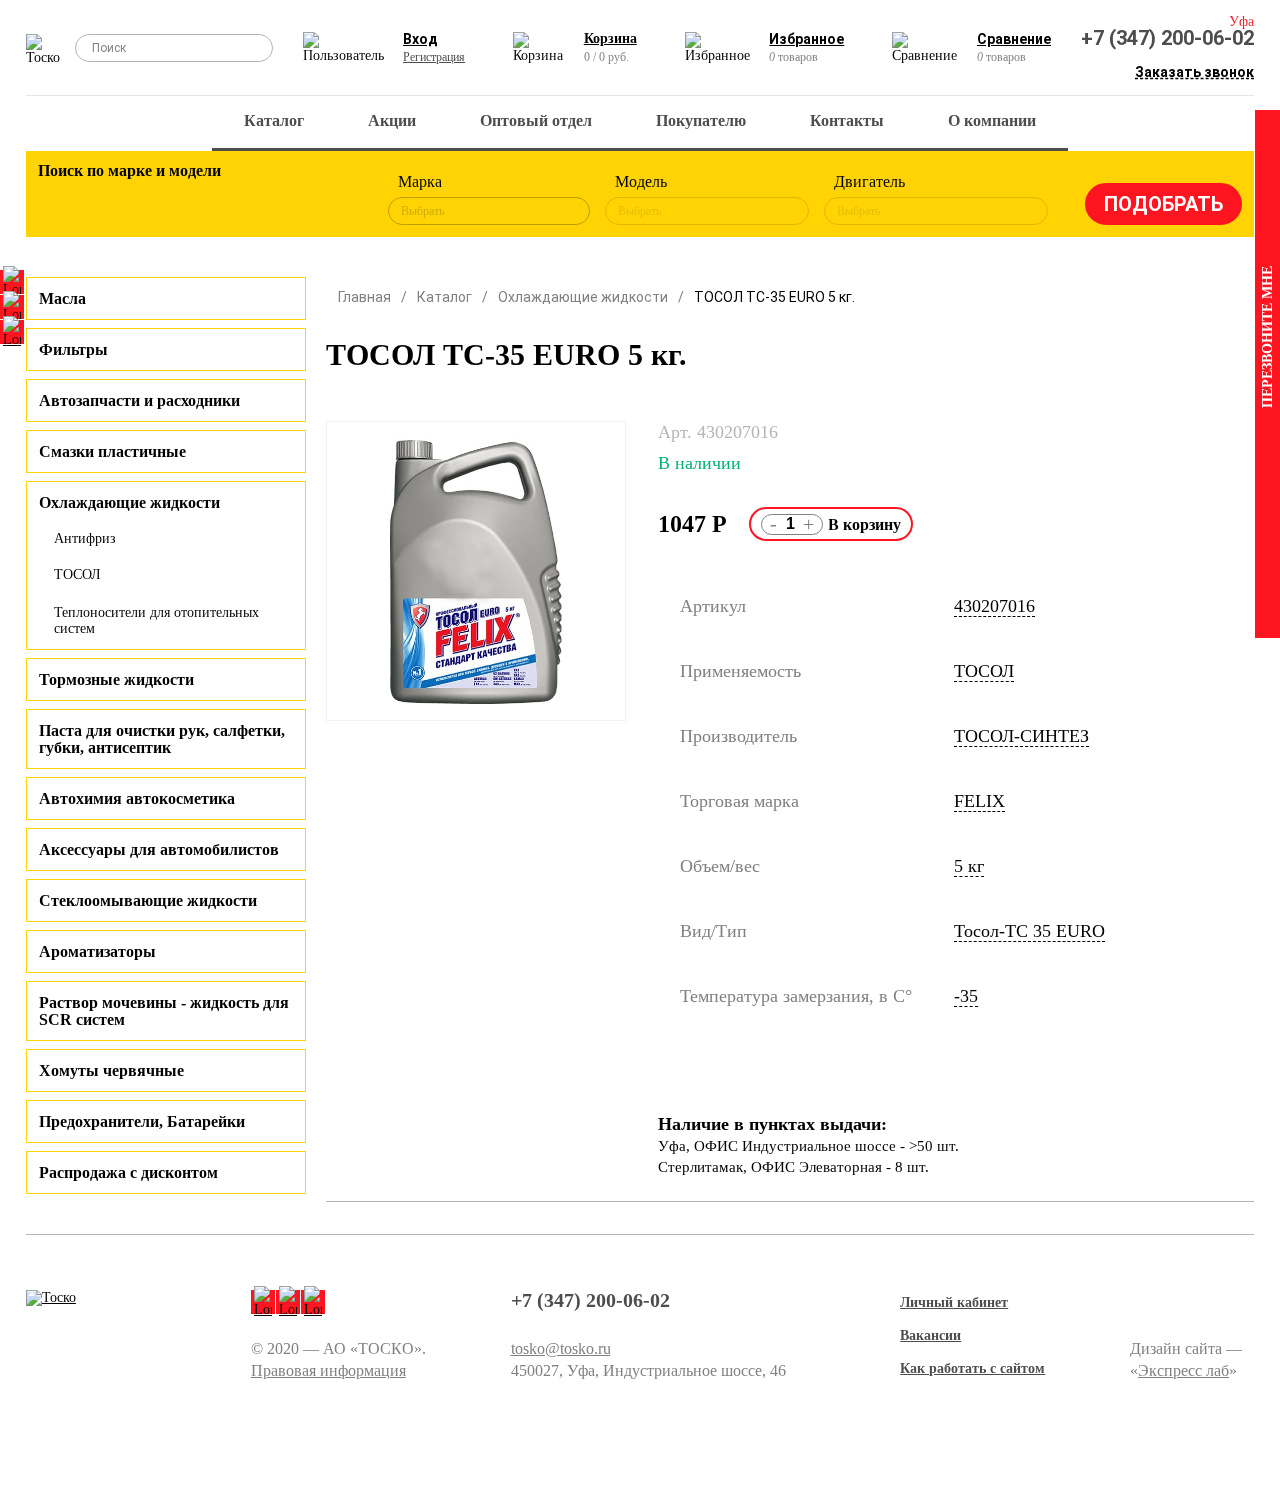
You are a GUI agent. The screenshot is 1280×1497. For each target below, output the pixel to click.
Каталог (274, 120)
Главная (364, 297)
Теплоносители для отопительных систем (156, 620)
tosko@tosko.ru (561, 1348)
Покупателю (701, 120)
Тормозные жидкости (116, 679)
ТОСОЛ (77, 574)
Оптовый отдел (536, 120)
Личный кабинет (954, 1302)
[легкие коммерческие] (118, 200)
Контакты (847, 120)
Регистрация (434, 57)
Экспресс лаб (1183, 1370)
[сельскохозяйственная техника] (228, 200)
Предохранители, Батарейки (142, 1121)
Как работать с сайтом (972, 1368)
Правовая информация (328, 1370)
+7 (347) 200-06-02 (1167, 38)
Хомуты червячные (111, 1070)
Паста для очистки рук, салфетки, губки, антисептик (162, 739)
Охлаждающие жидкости (583, 297)
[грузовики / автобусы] (173, 200)
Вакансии (930, 1335)
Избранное (806, 39)
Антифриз (85, 538)
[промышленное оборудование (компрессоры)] (338, 200)
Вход (420, 39)
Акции (392, 120)
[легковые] (63, 200)
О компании (992, 120)
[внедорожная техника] (283, 200)
